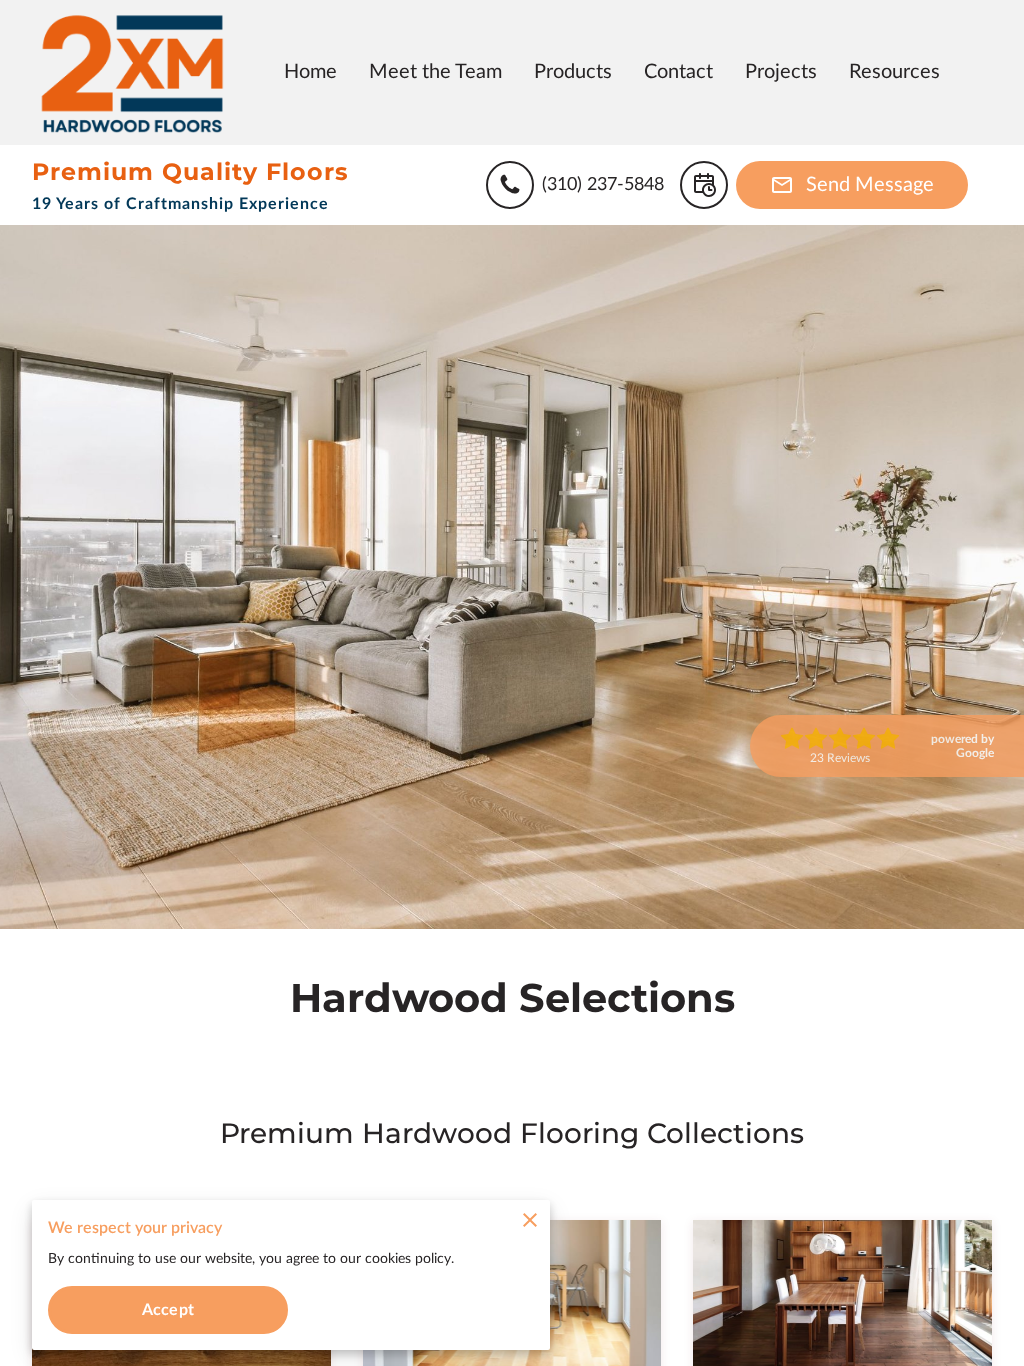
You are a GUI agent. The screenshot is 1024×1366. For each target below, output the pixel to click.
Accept (168, 1310)
